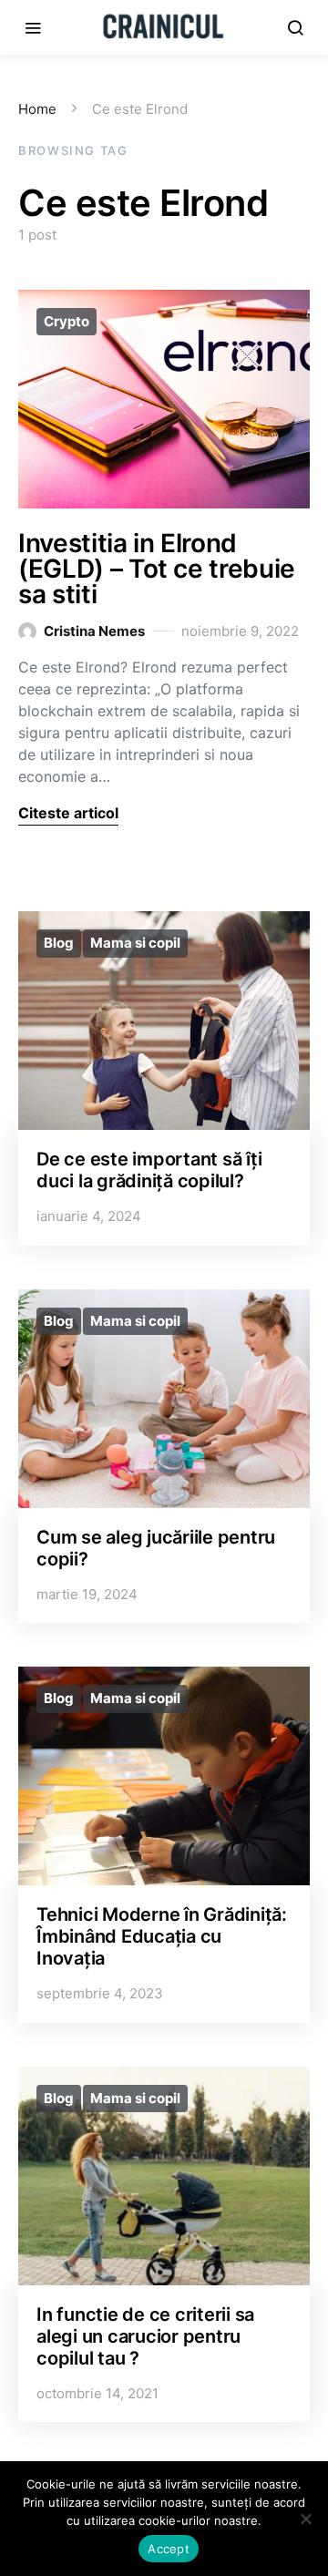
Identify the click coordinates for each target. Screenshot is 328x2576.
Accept (169, 2549)
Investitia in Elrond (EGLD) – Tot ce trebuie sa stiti (157, 569)
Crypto (67, 321)
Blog (59, 943)
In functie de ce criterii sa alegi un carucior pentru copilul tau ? (145, 2336)
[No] (305, 2519)
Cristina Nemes (94, 631)
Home (37, 109)
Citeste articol (68, 813)
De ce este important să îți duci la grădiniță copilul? (149, 1170)
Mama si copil (135, 943)
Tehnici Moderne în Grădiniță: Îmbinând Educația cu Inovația (162, 1936)
